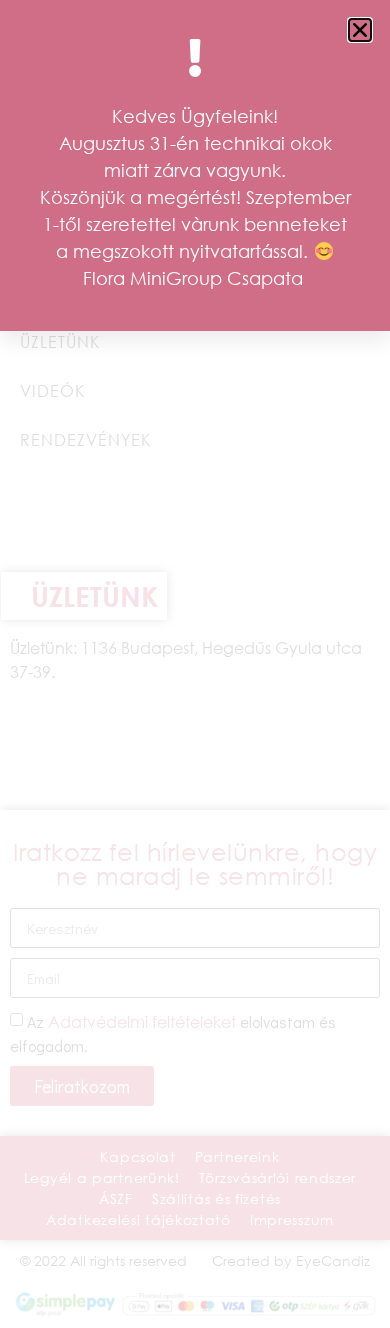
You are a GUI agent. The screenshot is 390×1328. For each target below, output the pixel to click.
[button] (360, 30)
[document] (195, 664)
